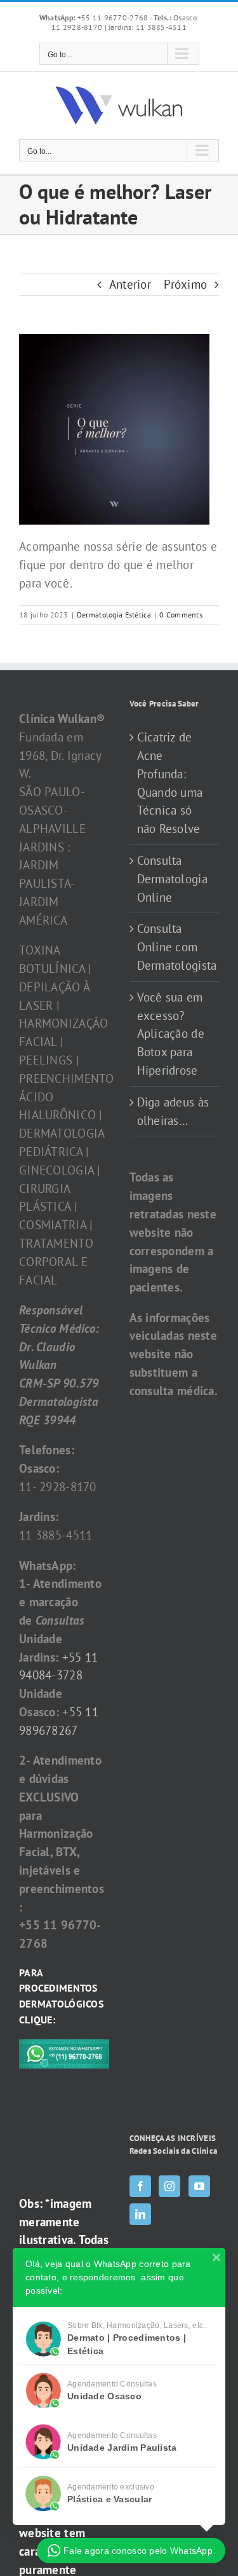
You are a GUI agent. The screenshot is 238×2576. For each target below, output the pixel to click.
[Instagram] (169, 2186)
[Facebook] (140, 2186)
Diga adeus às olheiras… (173, 1111)
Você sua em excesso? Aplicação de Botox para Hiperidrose (171, 1034)
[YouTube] (199, 2186)
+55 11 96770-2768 (95, 17)
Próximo (185, 284)
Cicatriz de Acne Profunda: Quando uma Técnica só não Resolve (170, 783)
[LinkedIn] (140, 2214)
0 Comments (181, 615)
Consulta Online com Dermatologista (175, 947)
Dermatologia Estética (114, 615)
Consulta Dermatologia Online (172, 879)
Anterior (130, 284)
